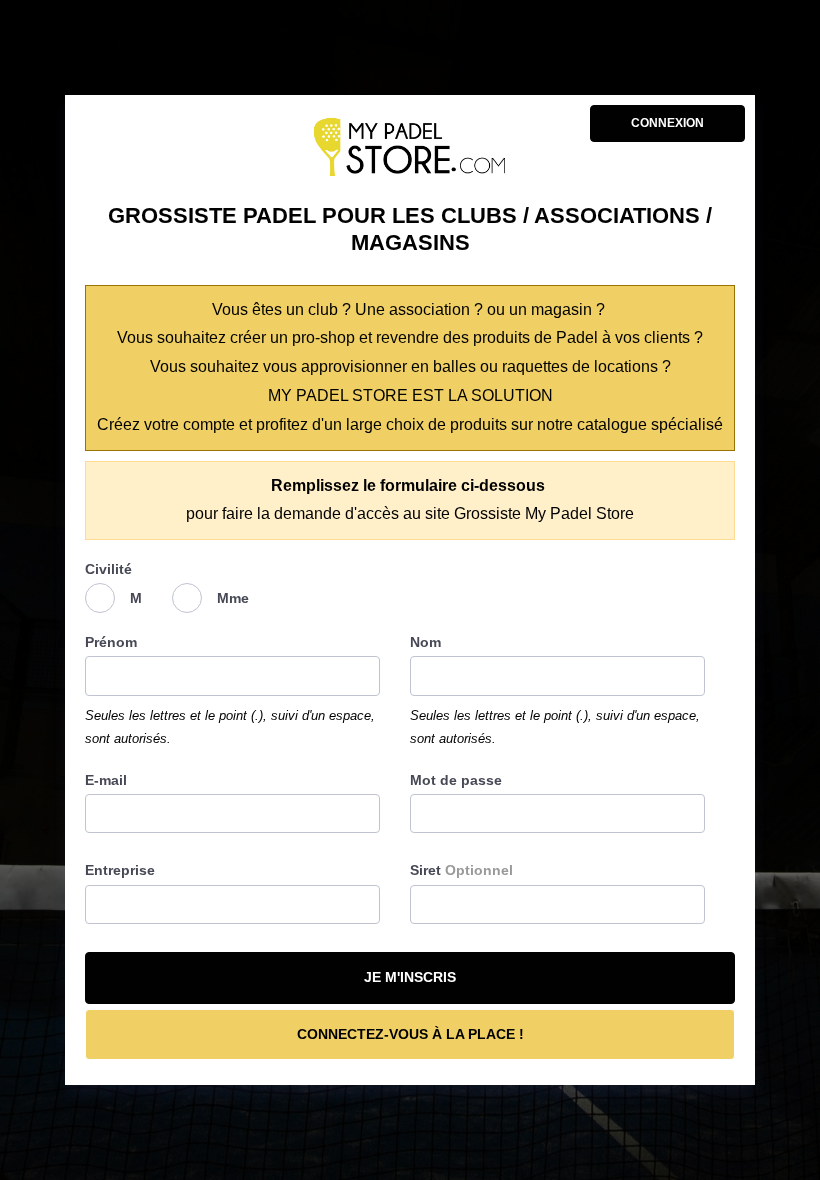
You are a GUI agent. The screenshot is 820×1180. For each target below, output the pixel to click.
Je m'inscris (410, 977)
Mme (233, 598)
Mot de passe (456, 780)
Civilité (108, 569)
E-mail (106, 780)
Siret (461, 870)
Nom (425, 642)
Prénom (111, 642)
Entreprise (120, 870)
